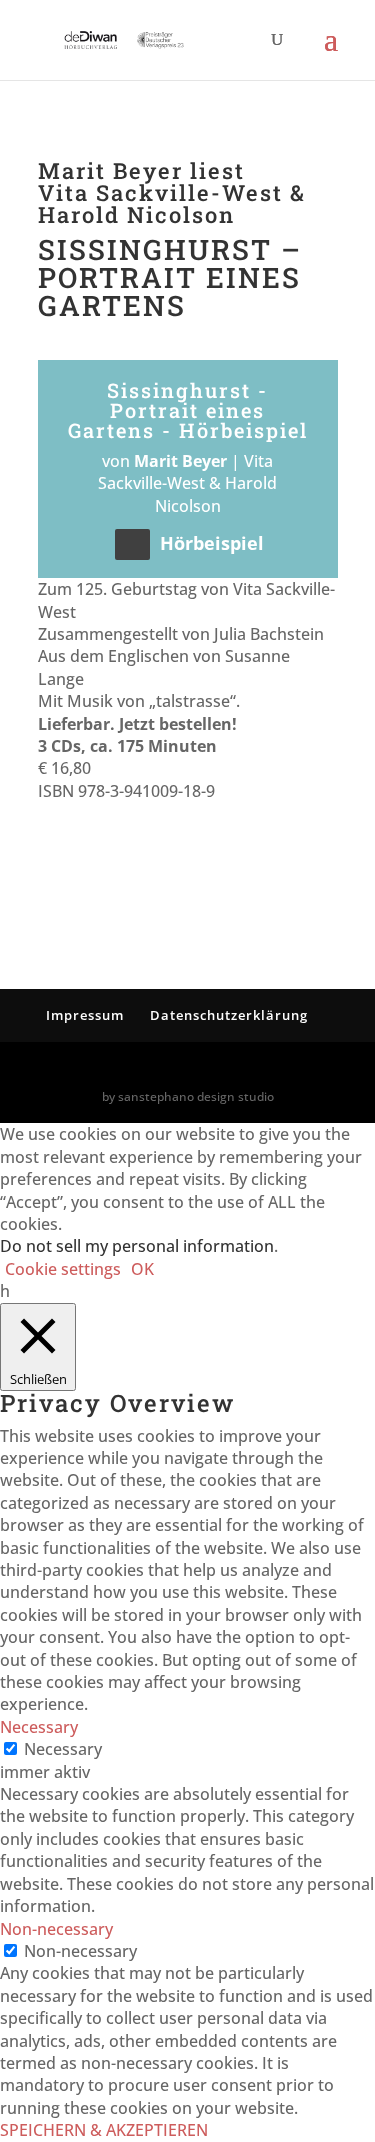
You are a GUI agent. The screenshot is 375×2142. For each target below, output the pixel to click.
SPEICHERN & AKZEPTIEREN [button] (104, 2130)
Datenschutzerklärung (229, 1015)
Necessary (63, 1749)
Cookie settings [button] (63, 1269)
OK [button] (142, 1269)
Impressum (85, 1015)
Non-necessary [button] (56, 1929)
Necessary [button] (39, 1727)
